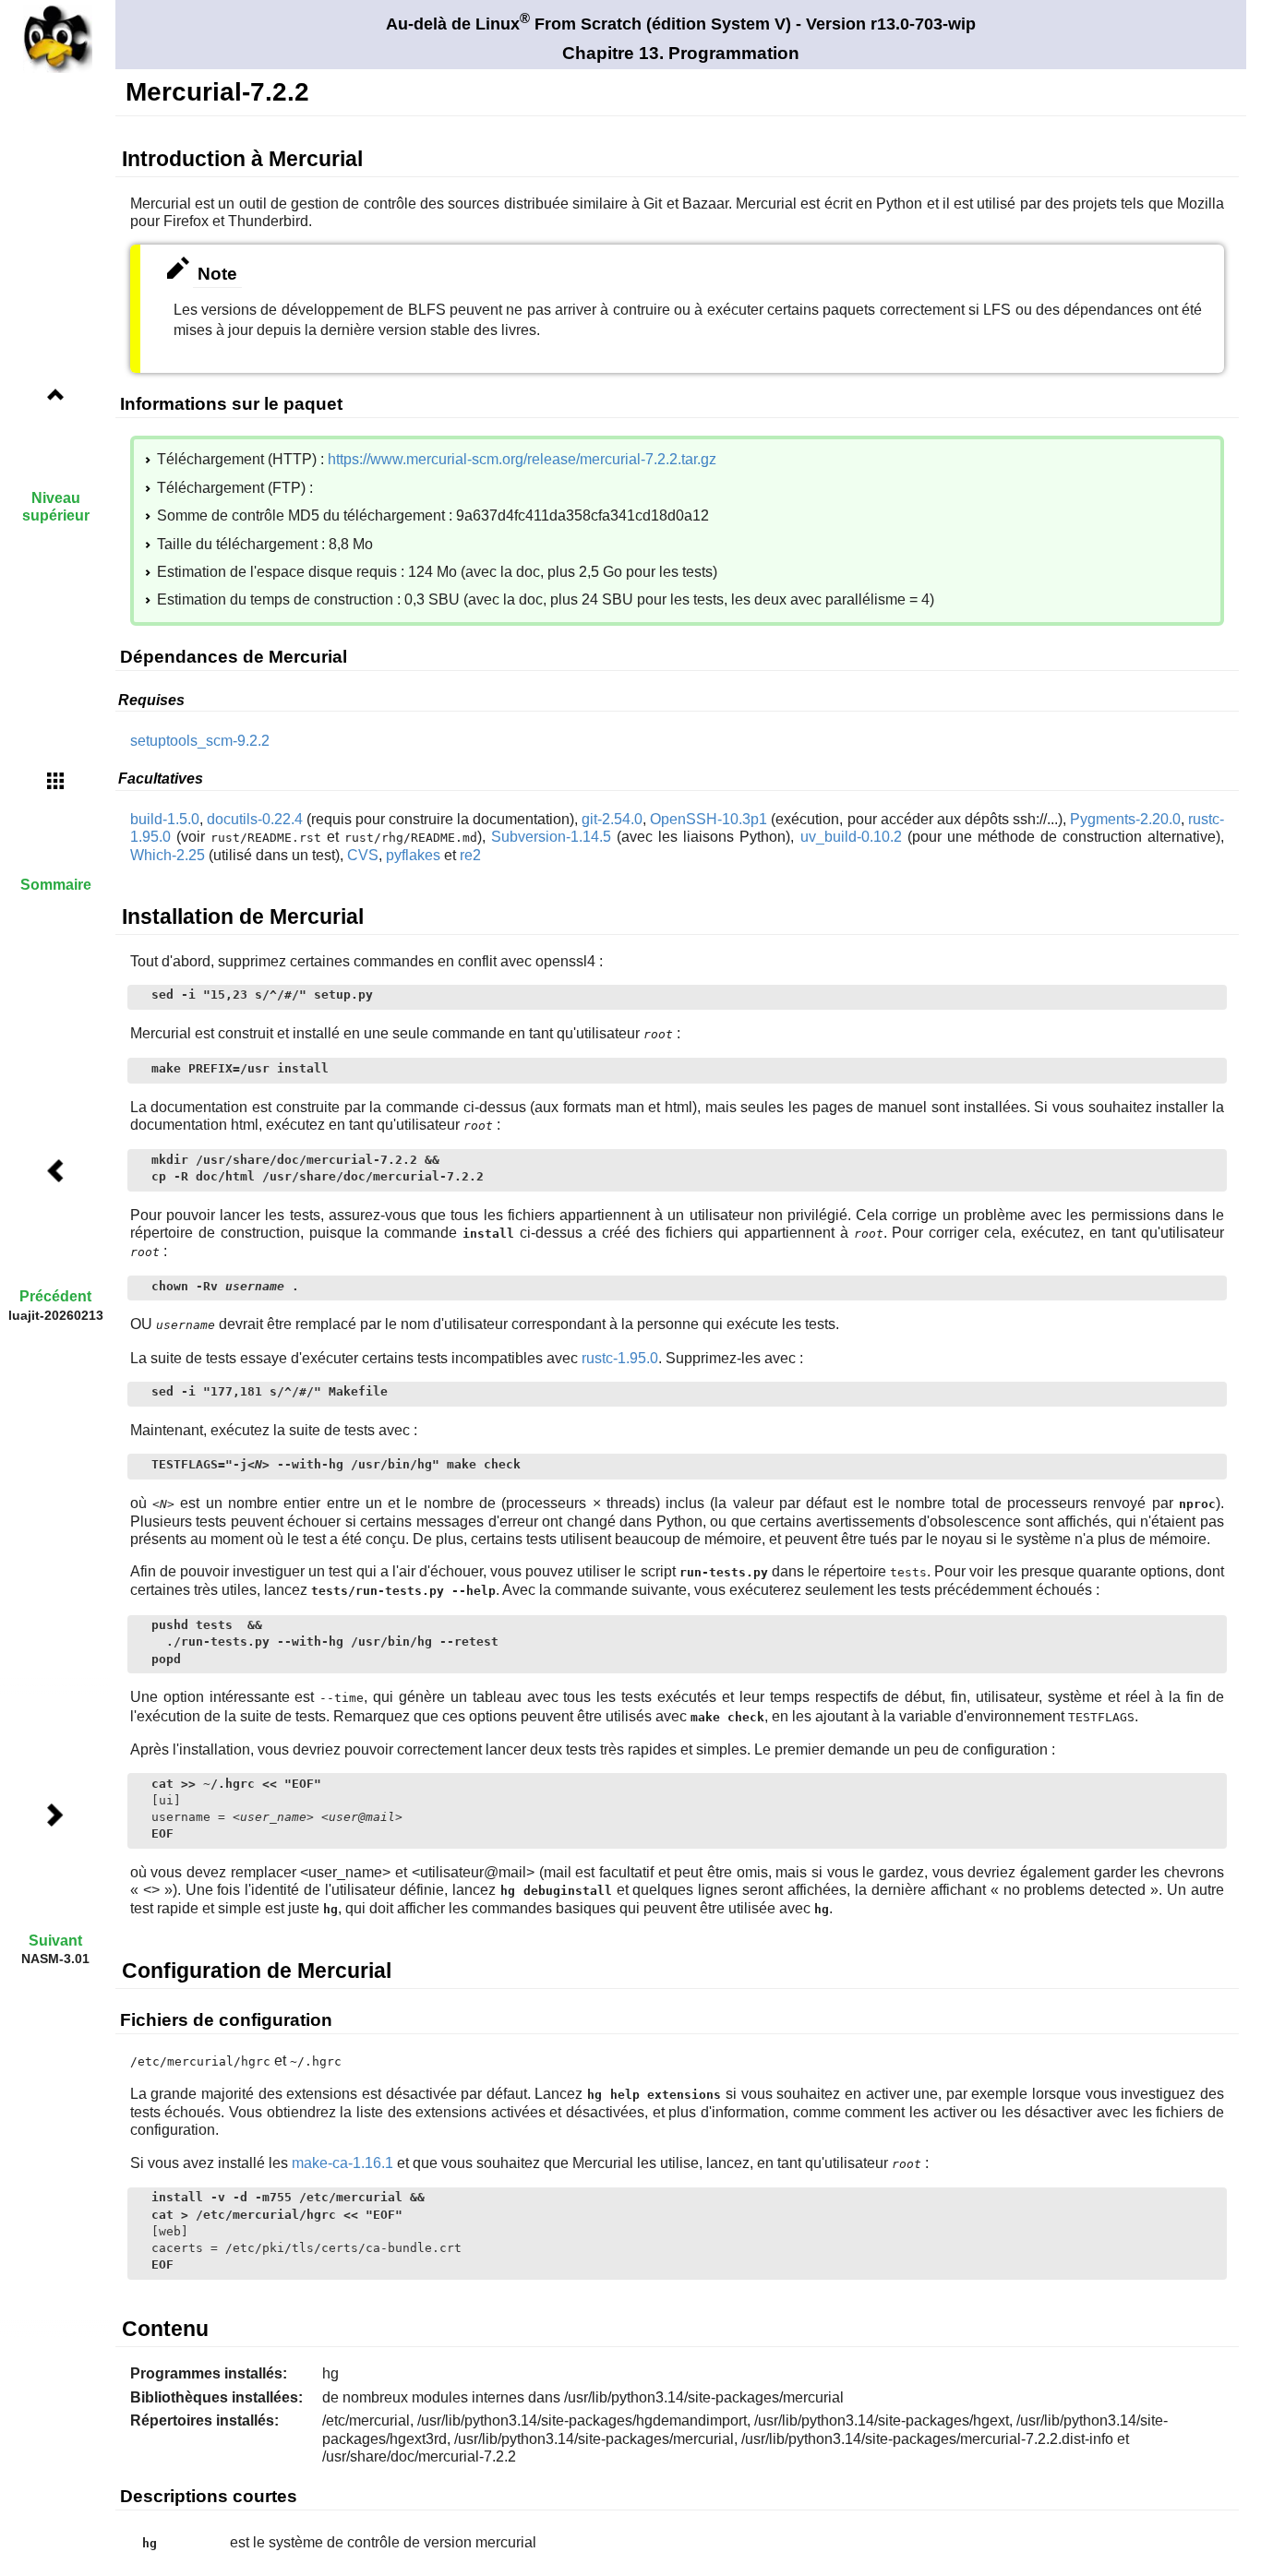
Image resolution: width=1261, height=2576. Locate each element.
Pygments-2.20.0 (1125, 819)
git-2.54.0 (612, 819)
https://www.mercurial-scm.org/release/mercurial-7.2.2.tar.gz (522, 459)
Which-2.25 (168, 855)
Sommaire (56, 885)
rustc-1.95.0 (620, 1358)
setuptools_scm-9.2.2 (200, 741)
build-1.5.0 (165, 819)
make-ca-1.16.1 (342, 2163)
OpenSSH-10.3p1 (709, 819)
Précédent (55, 1296)
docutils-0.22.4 (255, 819)
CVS (363, 855)
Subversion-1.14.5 (551, 837)
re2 (470, 855)
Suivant (55, 1941)
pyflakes (413, 855)
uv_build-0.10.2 (851, 837)
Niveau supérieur (56, 507)
